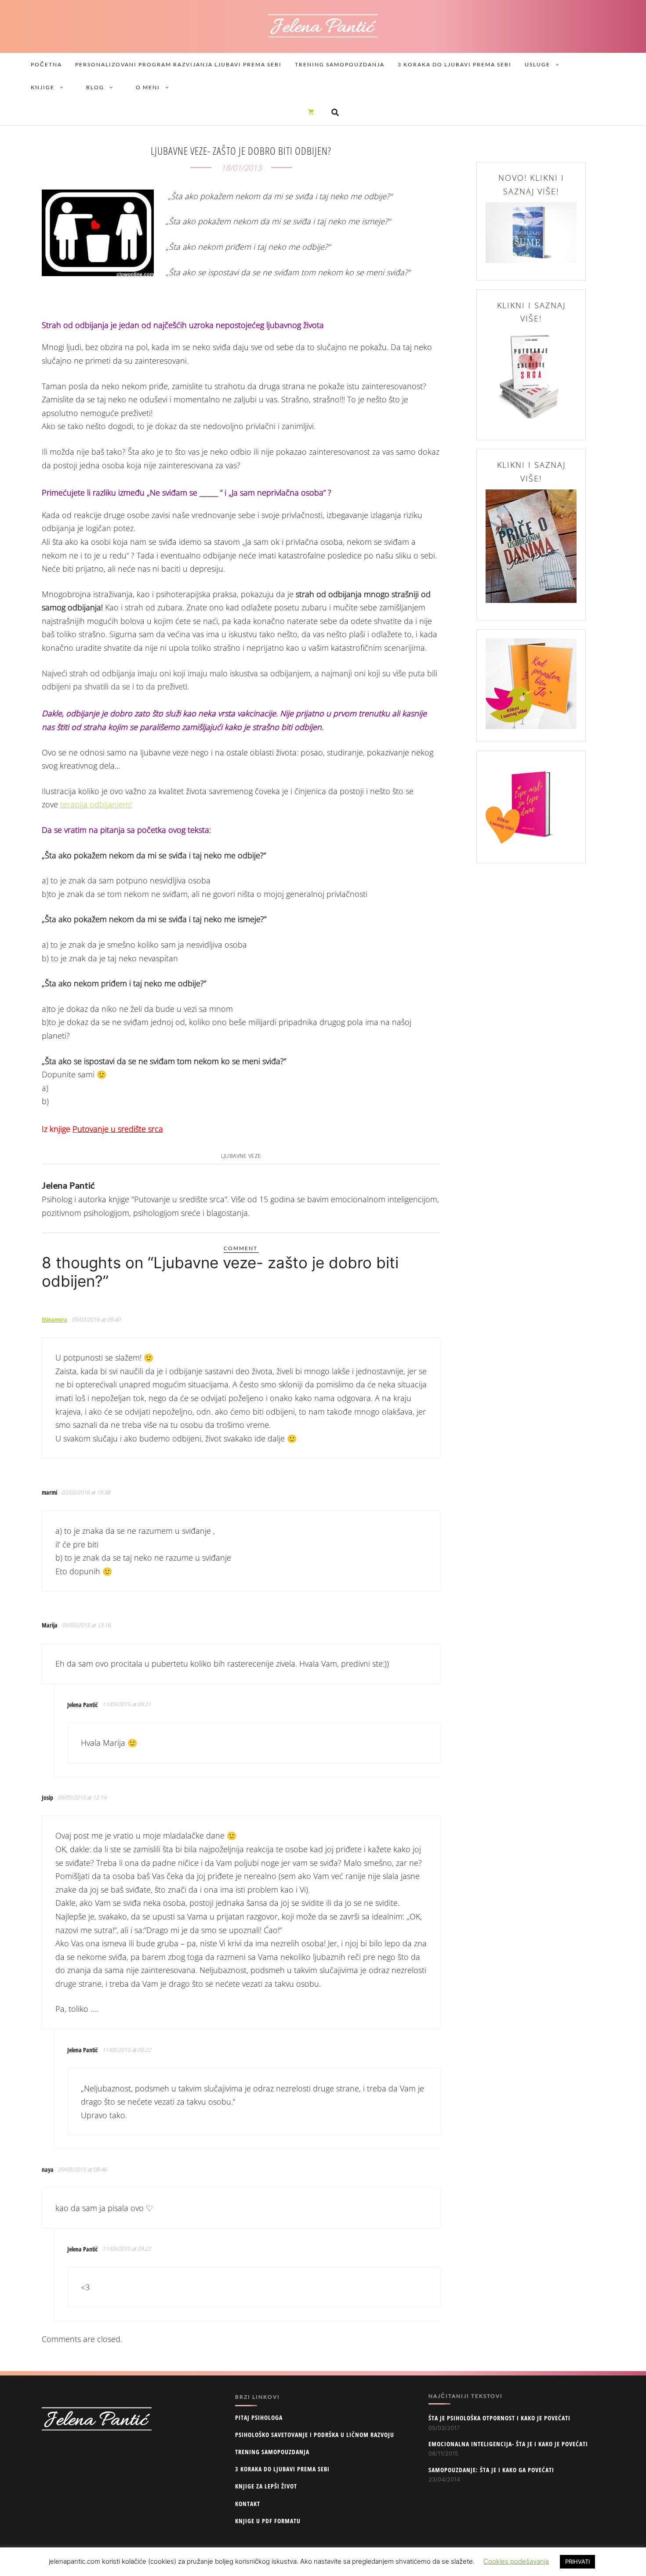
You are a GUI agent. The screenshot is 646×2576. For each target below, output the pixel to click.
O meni (148, 87)
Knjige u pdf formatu (268, 2521)
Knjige (43, 87)
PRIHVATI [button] (577, 2561)
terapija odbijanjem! (96, 804)
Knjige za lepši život (266, 2486)
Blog (95, 87)
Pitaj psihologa (259, 2417)
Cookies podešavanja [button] (516, 2561)
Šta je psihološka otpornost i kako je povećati (499, 2418)
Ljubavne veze (241, 1156)
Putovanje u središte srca (118, 1129)
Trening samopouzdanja (340, 64)
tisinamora (54, 1319)
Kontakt (248, 2504)
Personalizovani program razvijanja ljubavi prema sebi (178, 64)
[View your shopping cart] (311, 112)
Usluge (537, 64)
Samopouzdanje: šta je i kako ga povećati (491, 2470)
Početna (46, 64)
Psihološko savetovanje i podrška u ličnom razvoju (315, 2435)
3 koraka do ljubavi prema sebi (455, 64)
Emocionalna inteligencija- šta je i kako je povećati (508, 2444)
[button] (335, 112)
